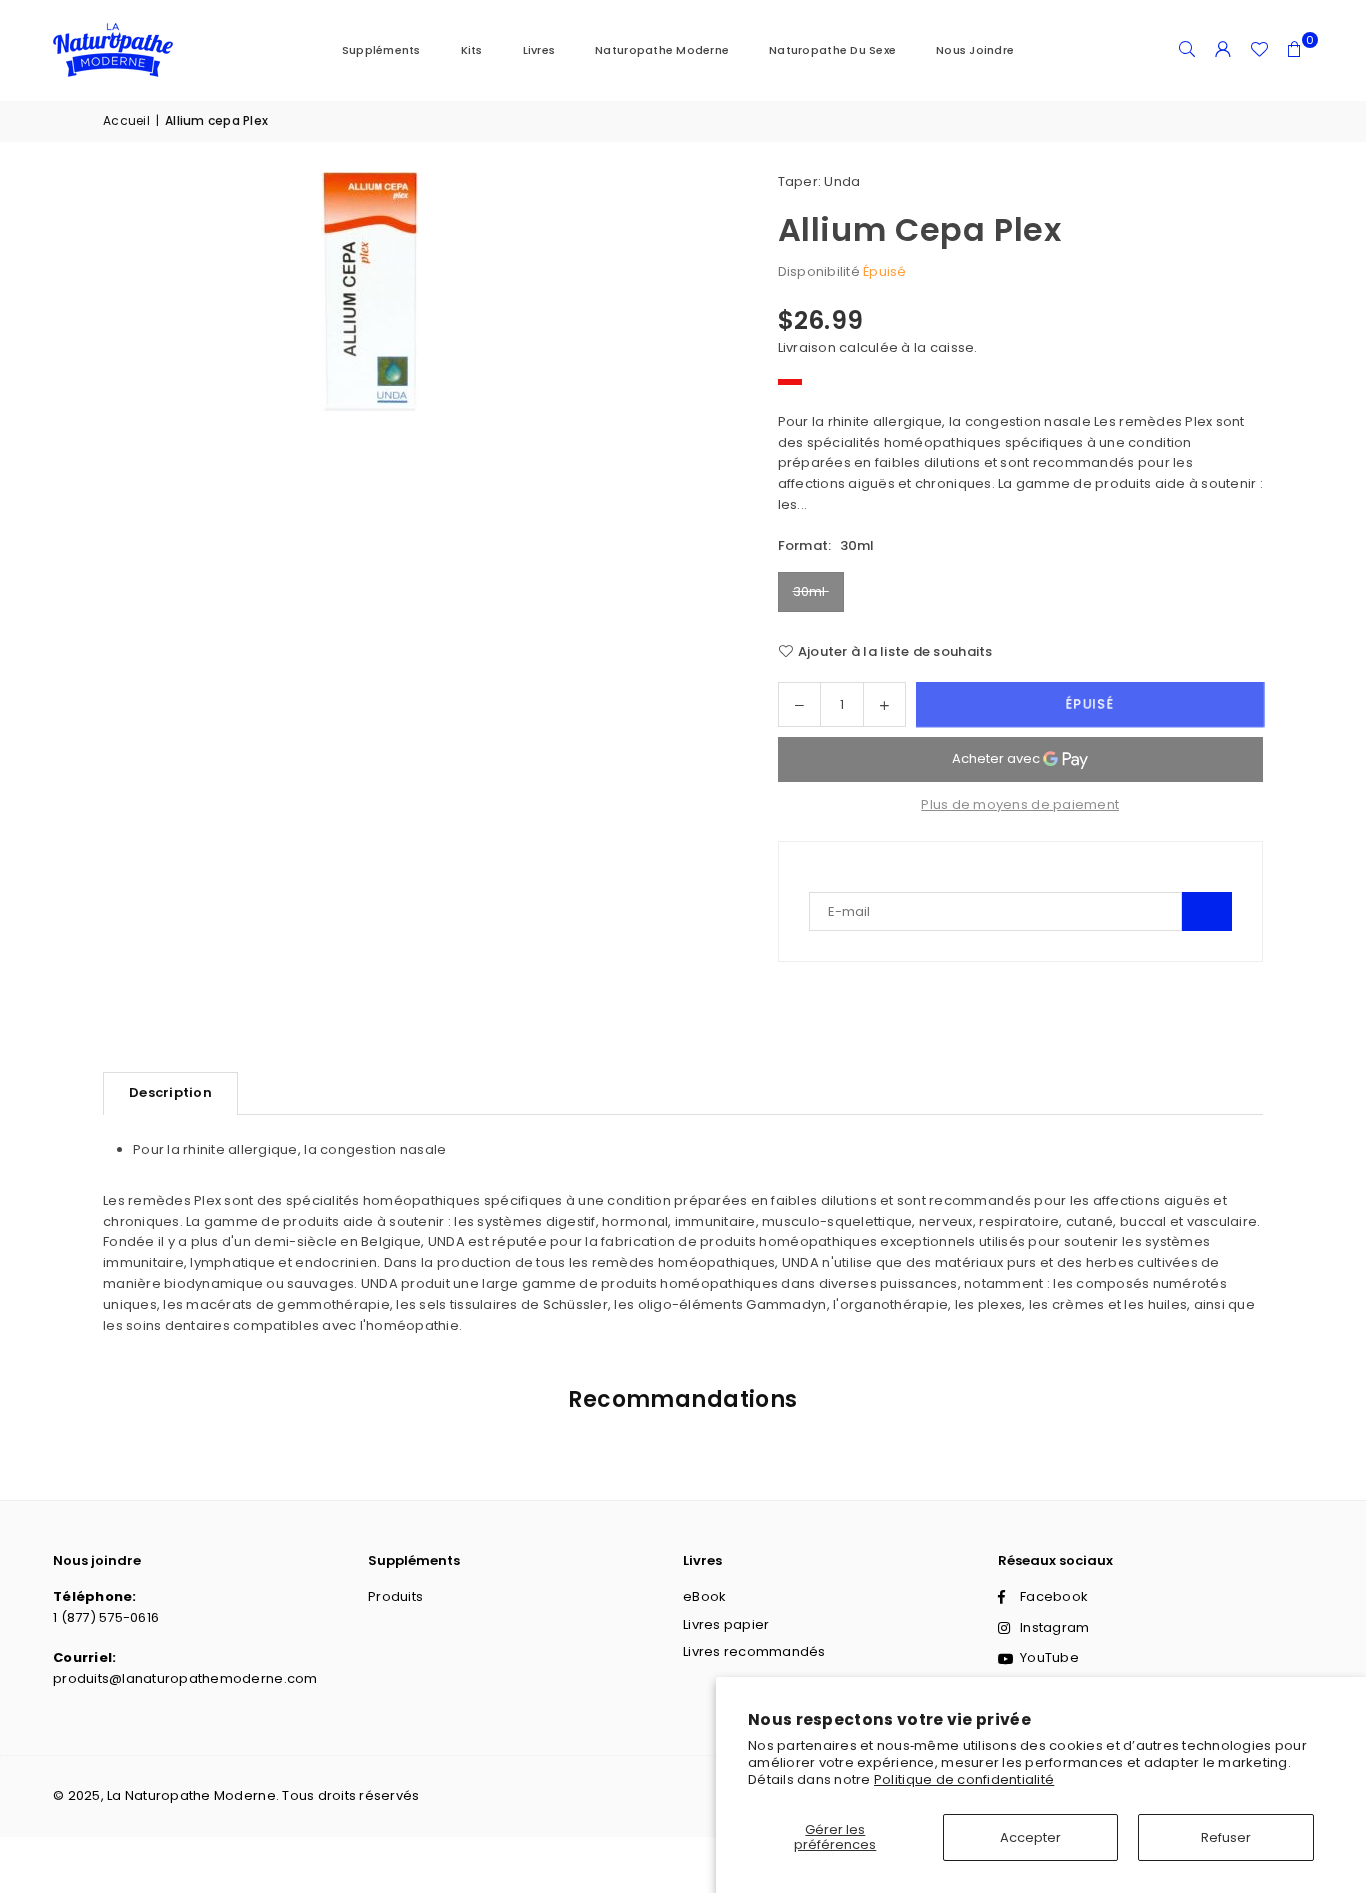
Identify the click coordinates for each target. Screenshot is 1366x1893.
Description (170, 1092)
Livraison (807, 347)
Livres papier (726, 1624)
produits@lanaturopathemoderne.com (185, 1678)
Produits (395, 1596)
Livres (539, 50)
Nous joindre (975, 50)
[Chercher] (1187, 50)
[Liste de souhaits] (1259, 50)
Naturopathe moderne (662, 50)
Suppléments (381, 50)
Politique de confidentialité (964, 1779)
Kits (472, 50)
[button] (1295, 50)
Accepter (1030, 1837)
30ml (811, 591)
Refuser (1226, 1837)
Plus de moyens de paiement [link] (1020, 804)
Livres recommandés (754, 1651)
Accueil (126, 120)
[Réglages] (1223, 50)
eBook (704, 1596)
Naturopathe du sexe (832, 50)
